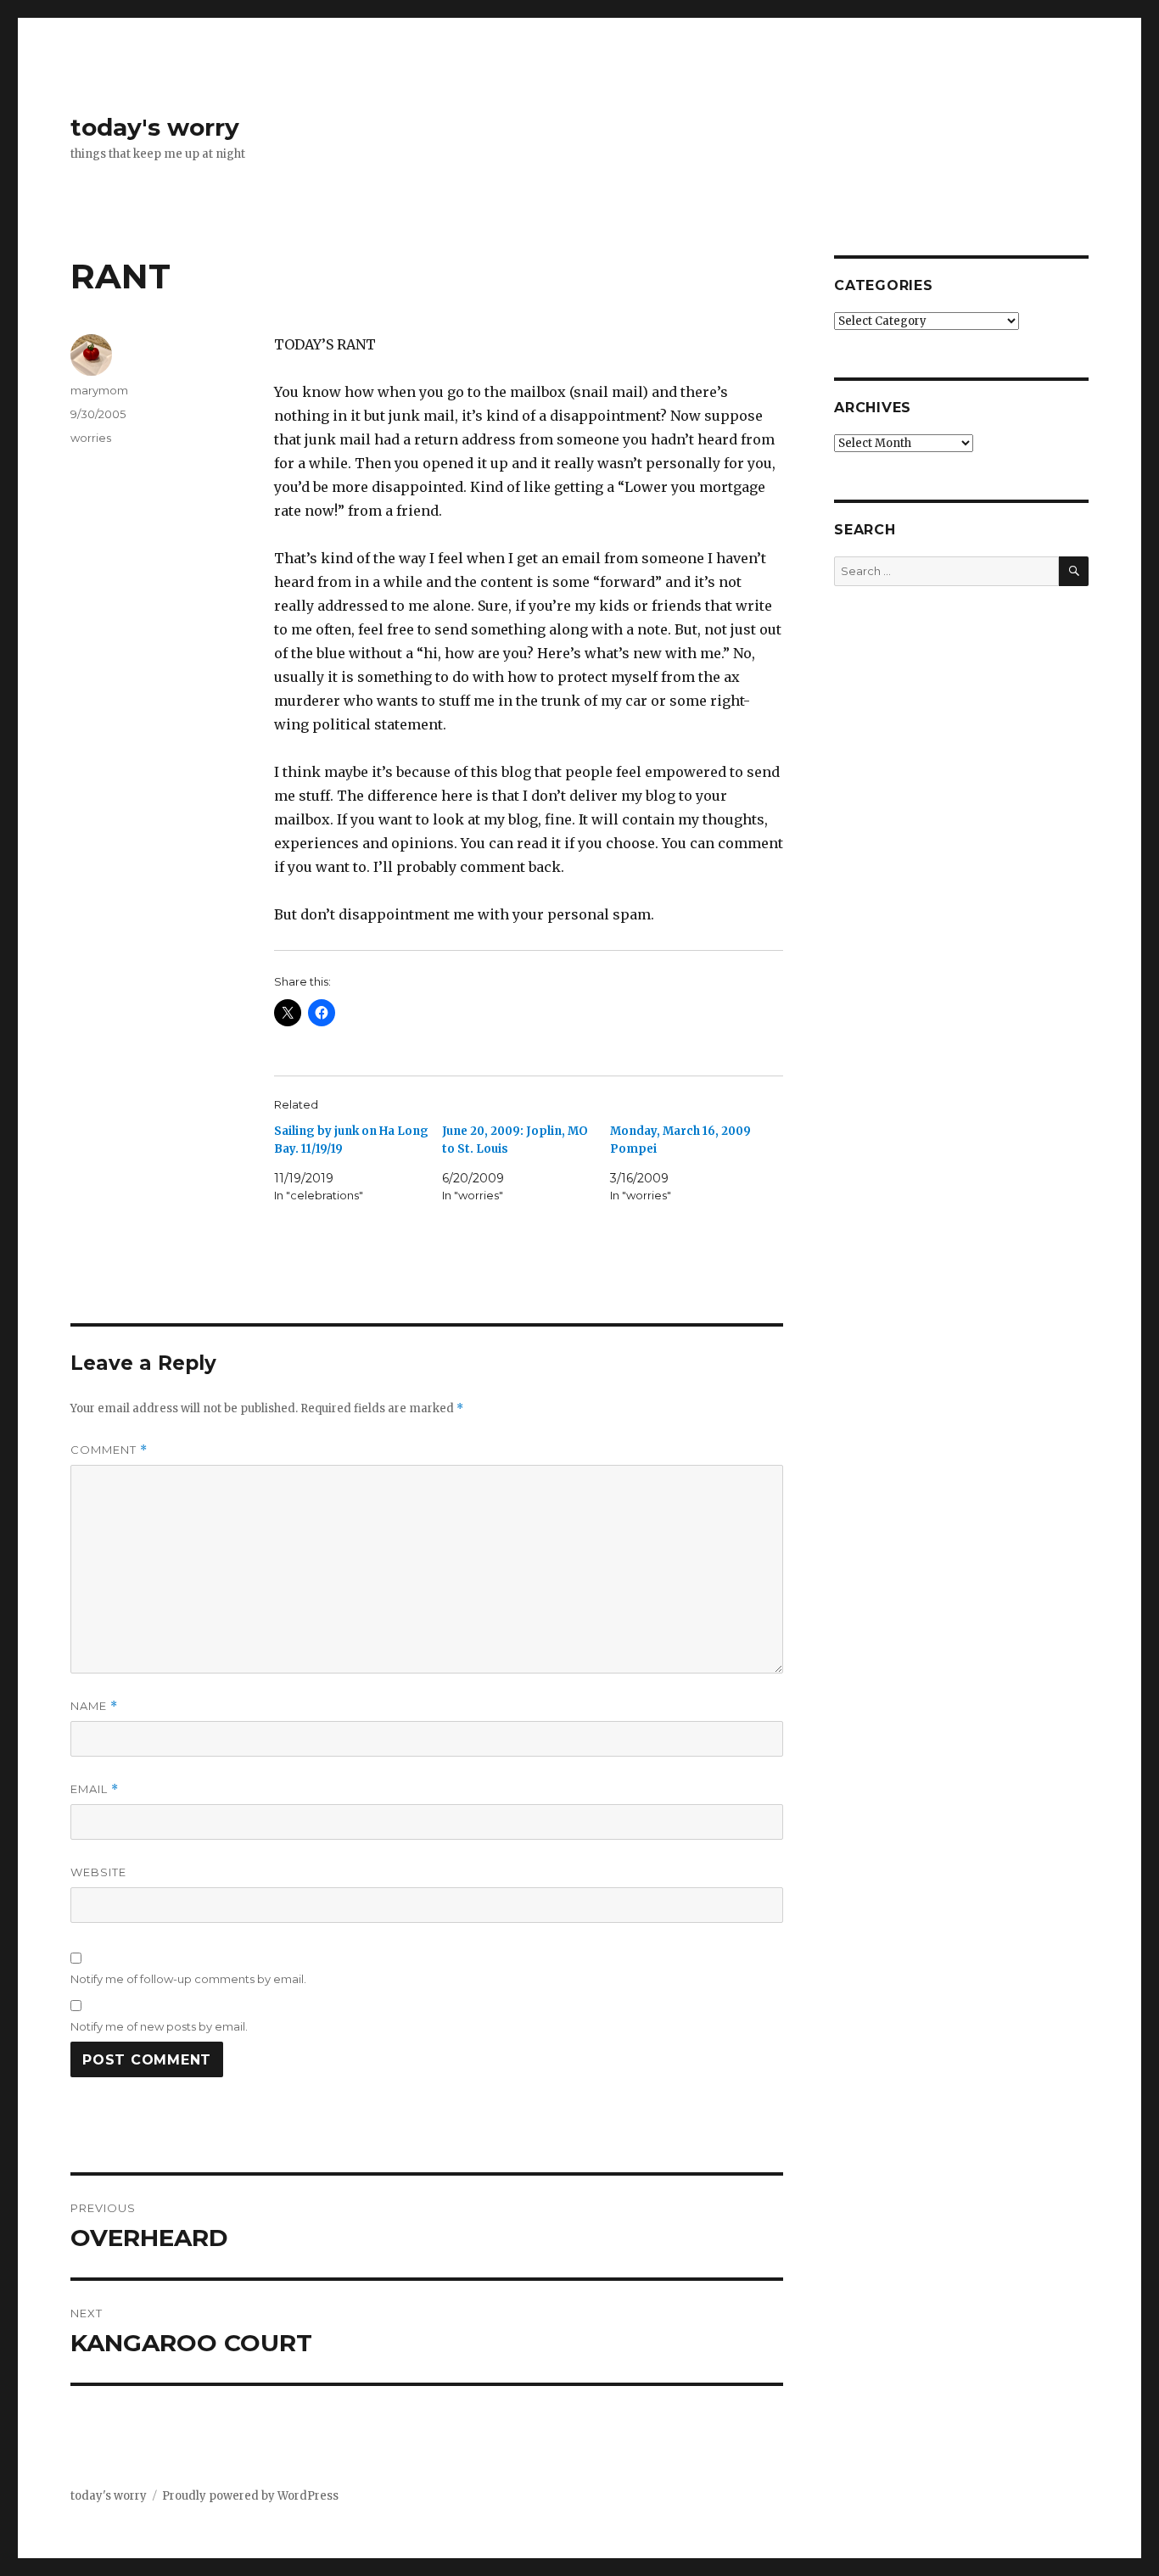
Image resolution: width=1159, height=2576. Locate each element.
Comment (109, 1450)
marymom (99, 390)
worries (91, 438)
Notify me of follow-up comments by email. (188, 1979)
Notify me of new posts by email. (159, 2026)
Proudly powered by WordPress (250, 2496)
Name (94, 1706)
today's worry (155, 127)
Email (95, 1789)
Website (98, 1872)
